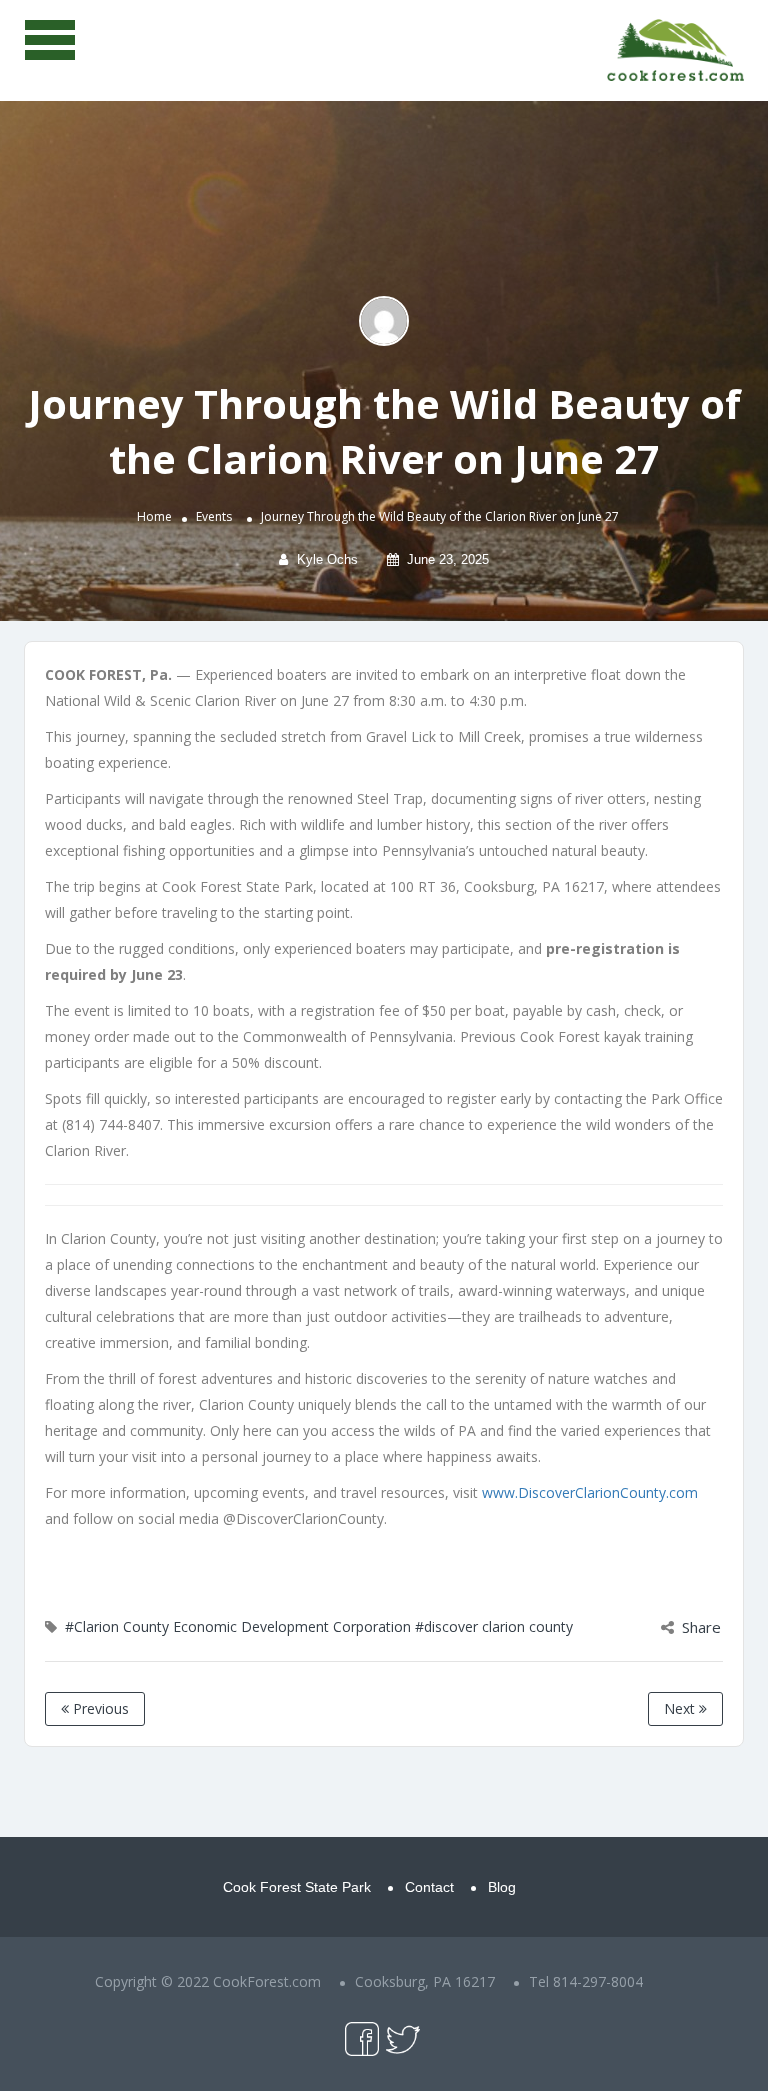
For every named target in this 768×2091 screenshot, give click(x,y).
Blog (502, 1887)
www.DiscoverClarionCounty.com (590, 1492)
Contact (429, 1887)
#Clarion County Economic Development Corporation (238, 1626)
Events (214, 516)
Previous (99, 1708)
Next (681, 1708)
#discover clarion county (494, 1626)
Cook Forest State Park (297, 1887)
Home (154, 516)
